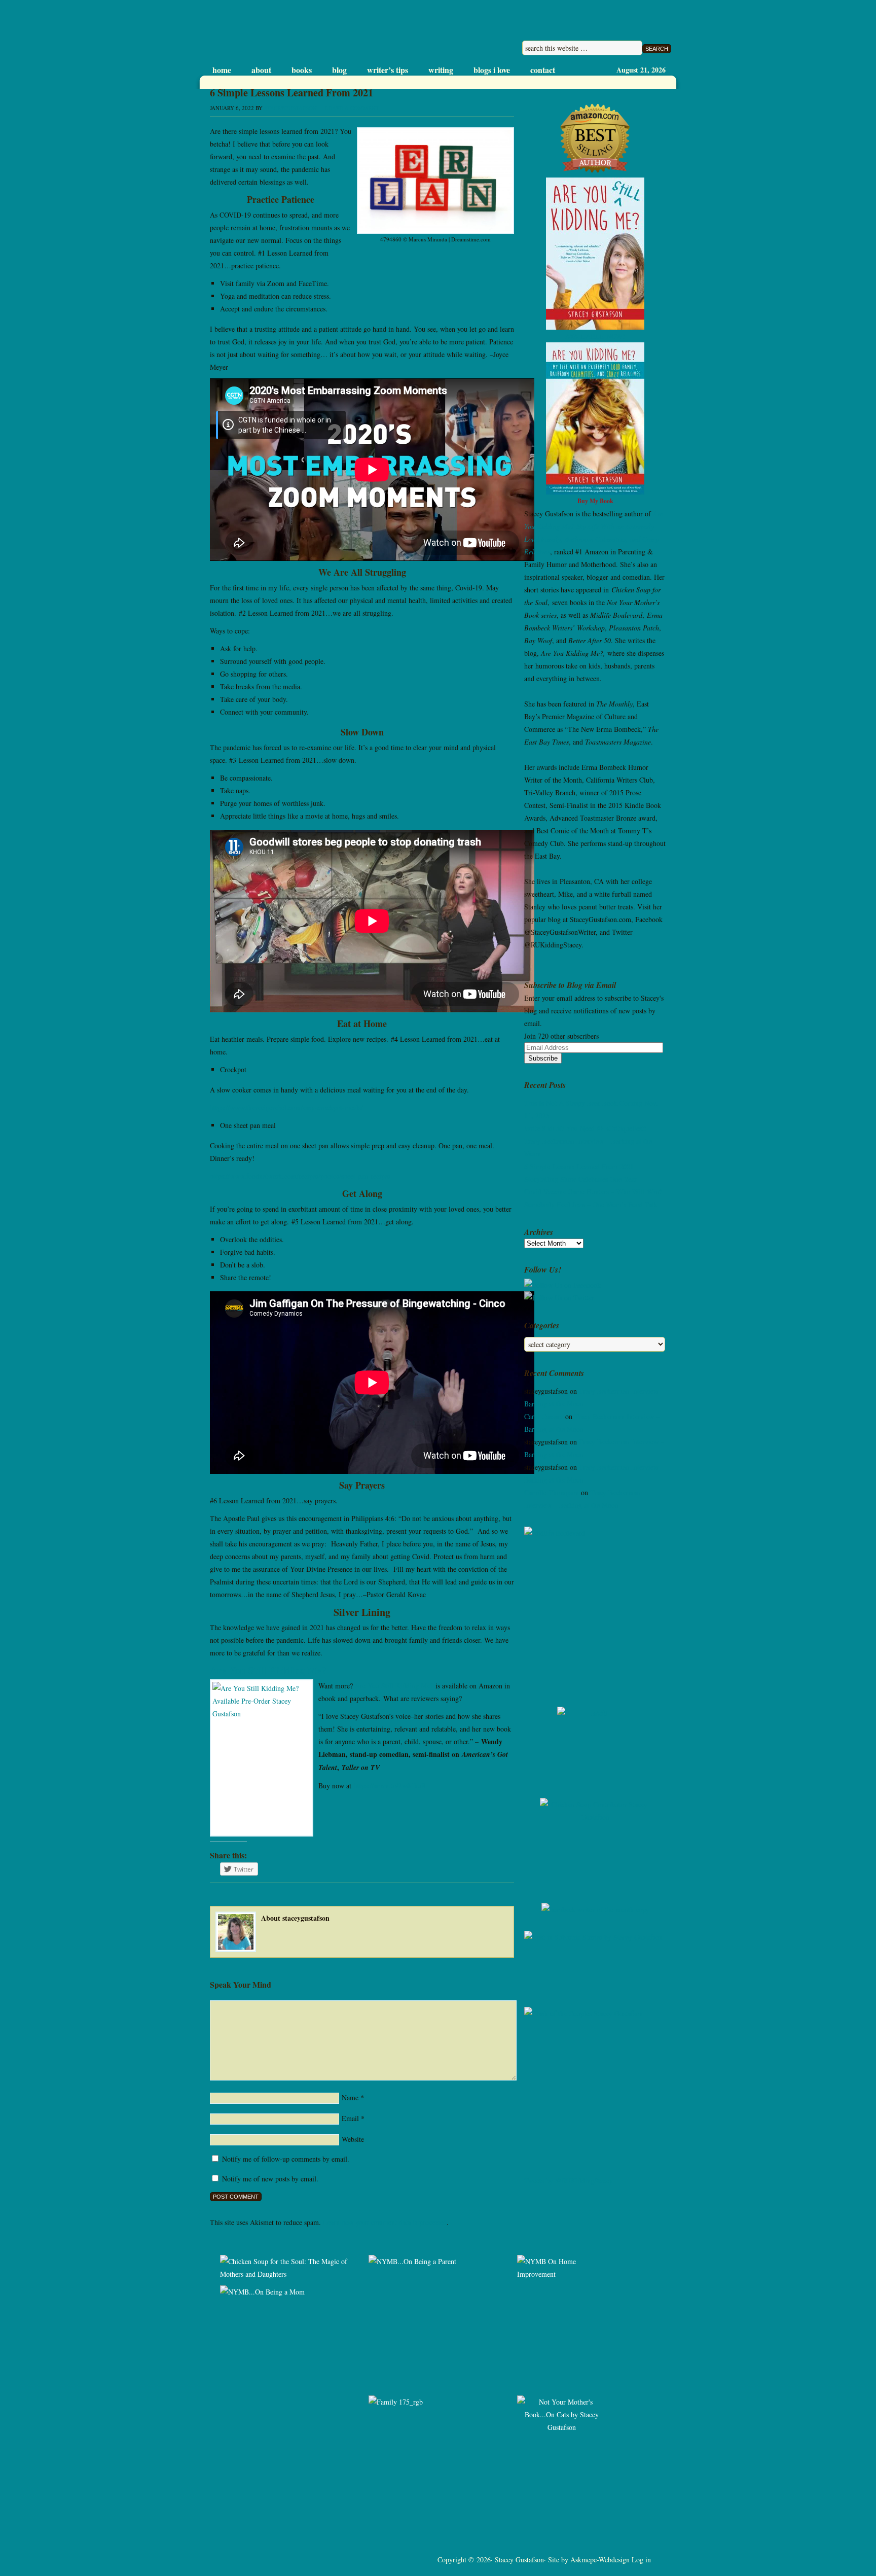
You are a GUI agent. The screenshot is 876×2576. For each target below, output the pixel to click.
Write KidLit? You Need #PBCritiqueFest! (585, 1128)
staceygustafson (290, 108)
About (261, 70)
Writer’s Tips (388, 70)
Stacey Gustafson (305, 33)
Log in (641, 2560)
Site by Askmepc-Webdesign (589, 2560)
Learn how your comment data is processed (385, 2222)
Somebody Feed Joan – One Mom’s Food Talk (591, 1204)
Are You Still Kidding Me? (394, 1686)
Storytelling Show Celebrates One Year (580, 1179)
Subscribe (543, 1058)
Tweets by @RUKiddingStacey (569, 2181)
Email (350, 2118)
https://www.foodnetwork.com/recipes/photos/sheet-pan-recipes (300, 1176)
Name (350, 2097)
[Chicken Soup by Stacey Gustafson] (595, 1843)
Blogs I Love (492, 70)
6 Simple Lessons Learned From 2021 (579, 1166)
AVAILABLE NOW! (595, 336)
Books (302, 70)
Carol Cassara (544, 1416)
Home (222, 70)
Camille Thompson (552, 1492)
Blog (339, 70)
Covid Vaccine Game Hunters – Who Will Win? (593, 1192)
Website (353, 2139)
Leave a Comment (352, 108)
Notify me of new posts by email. (270, 2179)
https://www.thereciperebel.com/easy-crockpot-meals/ (286, 1107)
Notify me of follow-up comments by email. (286, 2159)
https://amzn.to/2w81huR (390, 1786)
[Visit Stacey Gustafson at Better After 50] (595, 1745)
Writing (441, 70)
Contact (543, 70)
